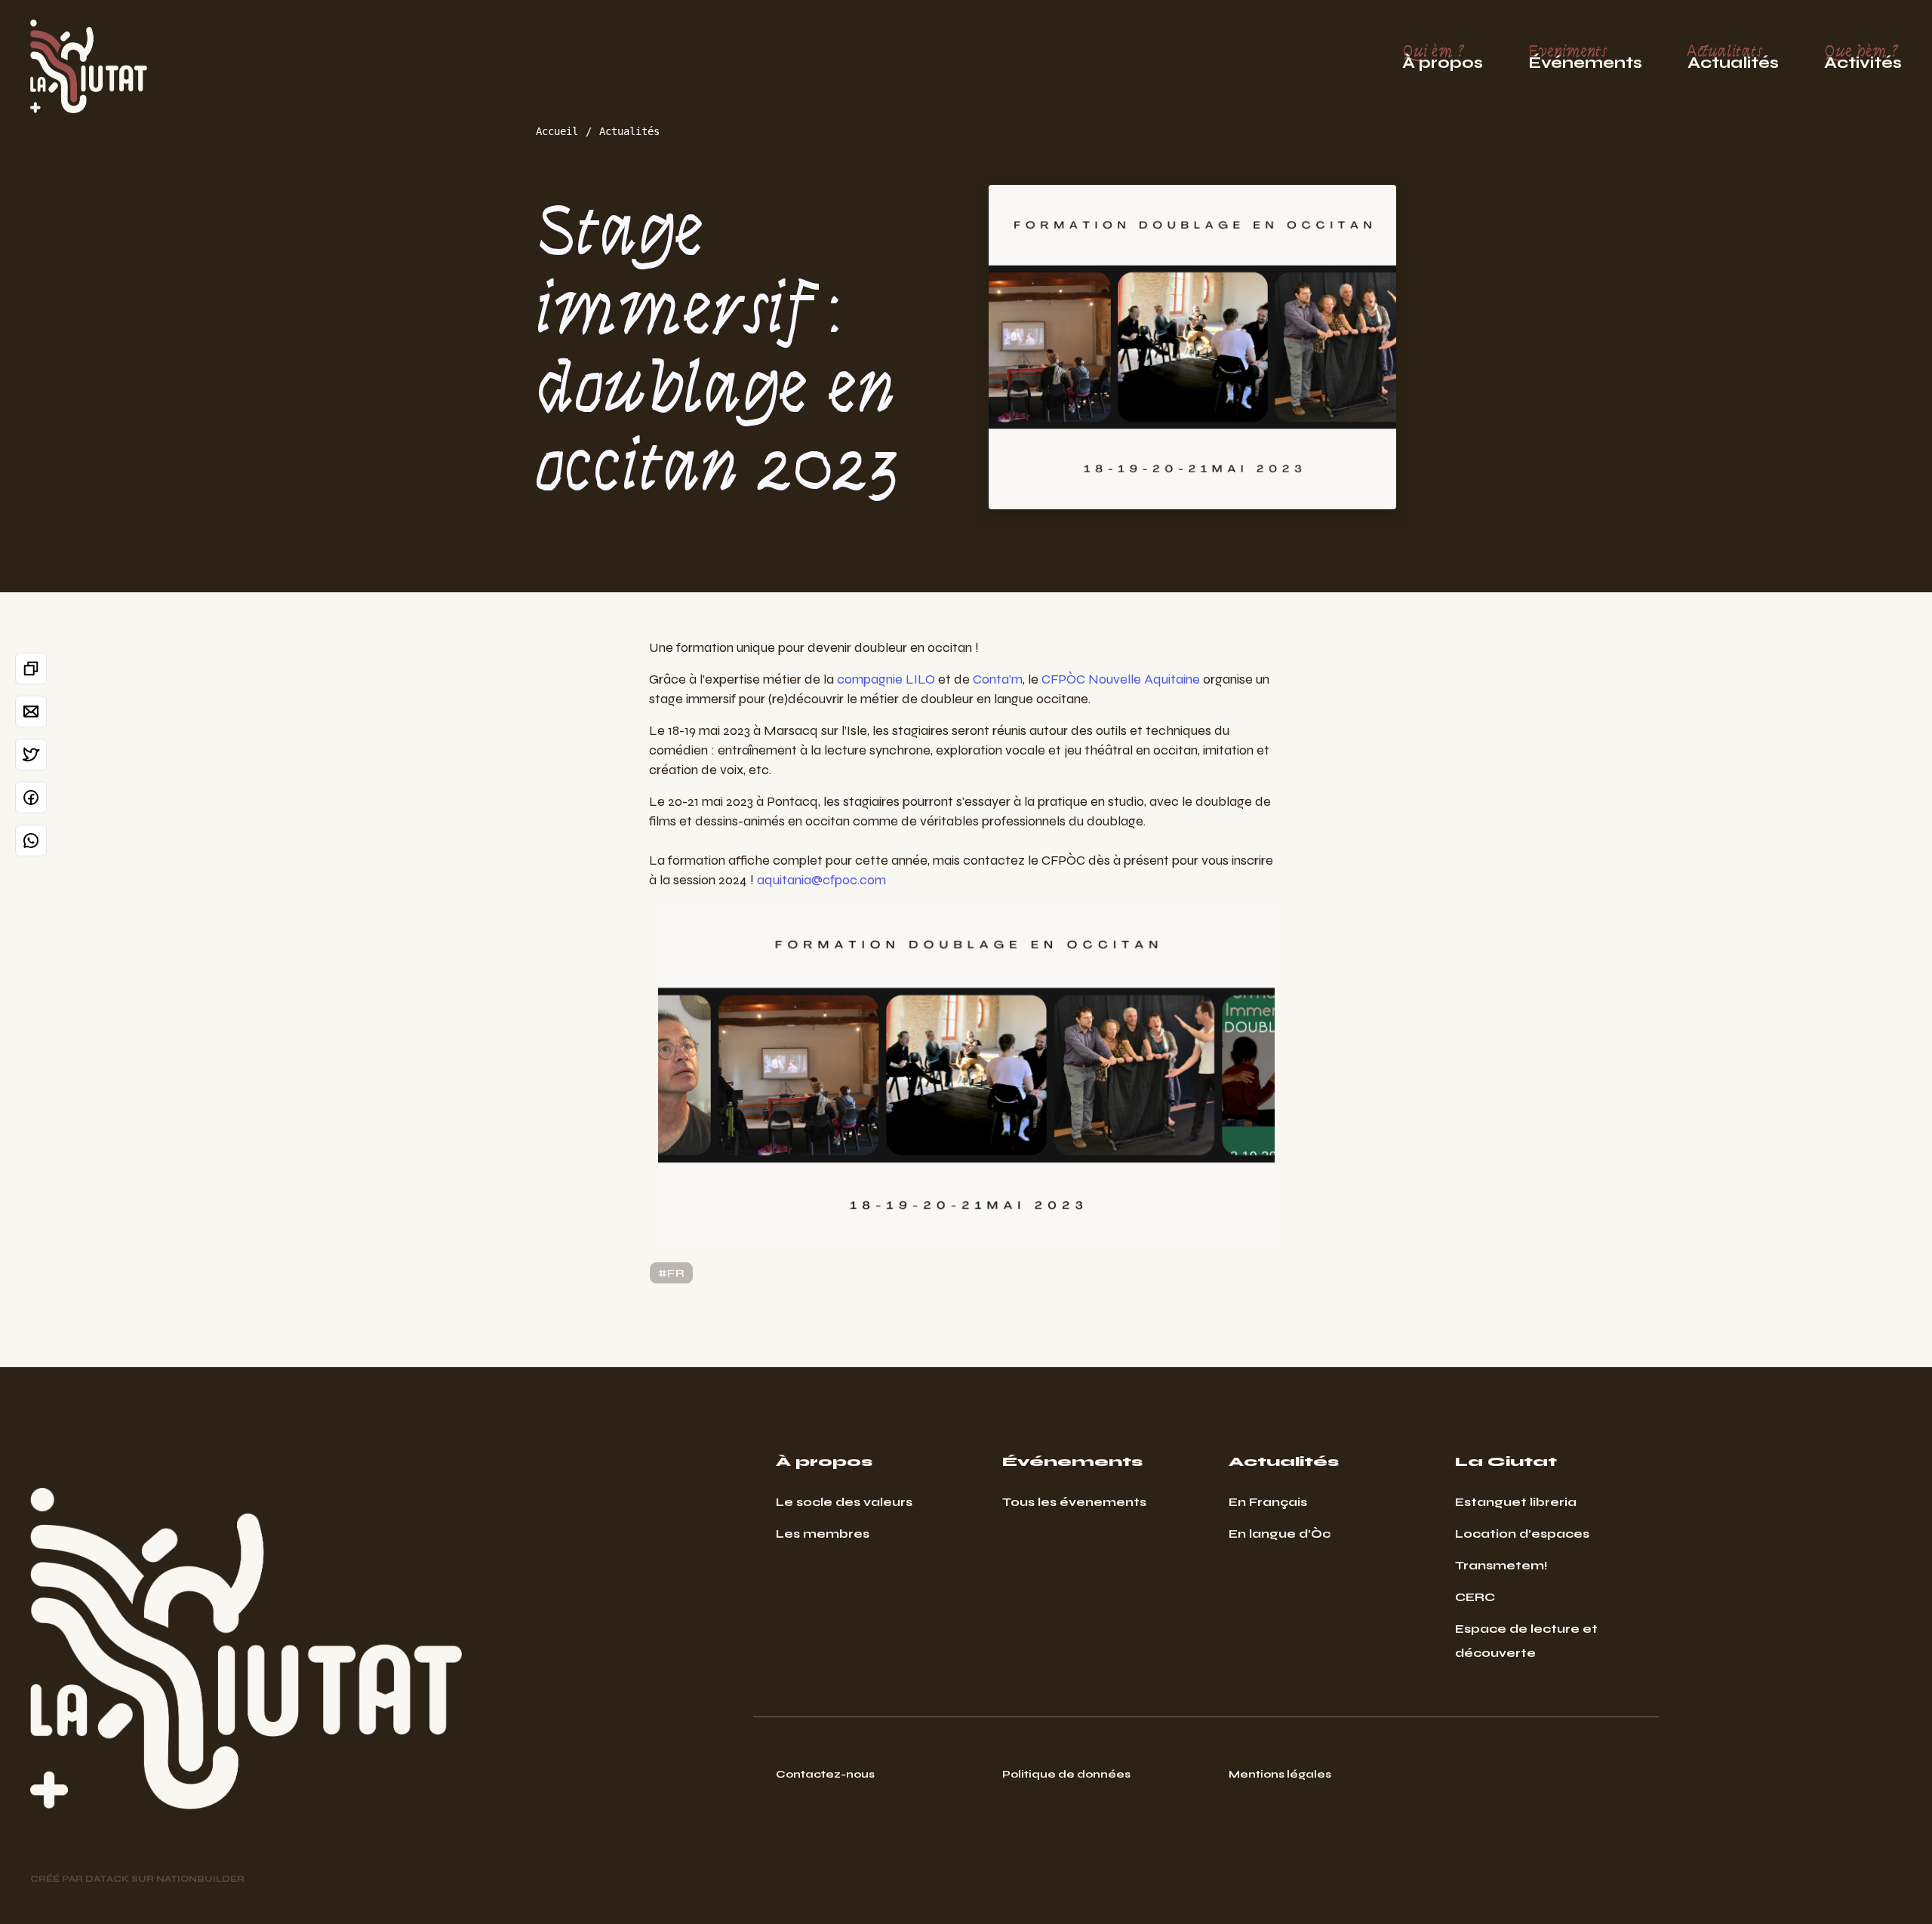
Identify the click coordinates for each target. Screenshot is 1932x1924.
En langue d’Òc (1280, 1534)
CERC (1475, 1597)
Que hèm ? (1863, 57)
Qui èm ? (1443, 57)
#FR (671, 1273)
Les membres (823, 1534)
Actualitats (1733, 57)
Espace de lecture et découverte (1526, 1641)
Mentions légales (1280, 1774)
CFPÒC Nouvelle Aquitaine (1121, 679)
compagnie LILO (886, 679)
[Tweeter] (31, 755)
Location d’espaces (1522, 1534)
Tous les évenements (1074, 1502)
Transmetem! (1501, 1565)
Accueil (557, 131)
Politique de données (1066, 1774)
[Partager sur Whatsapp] (31, 841)
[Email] (31, 712)
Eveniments (1585, 57)
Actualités (629, 131)
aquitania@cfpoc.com (821, 880)
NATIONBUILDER (200, 1879)
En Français (1268, 1502)
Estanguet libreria (1516, 1502)
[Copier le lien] (31, 668)
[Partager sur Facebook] (31, 798)
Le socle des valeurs (844, 1502)
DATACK (107, 1879)
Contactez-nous (825, 1774)
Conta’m (998, 679)
